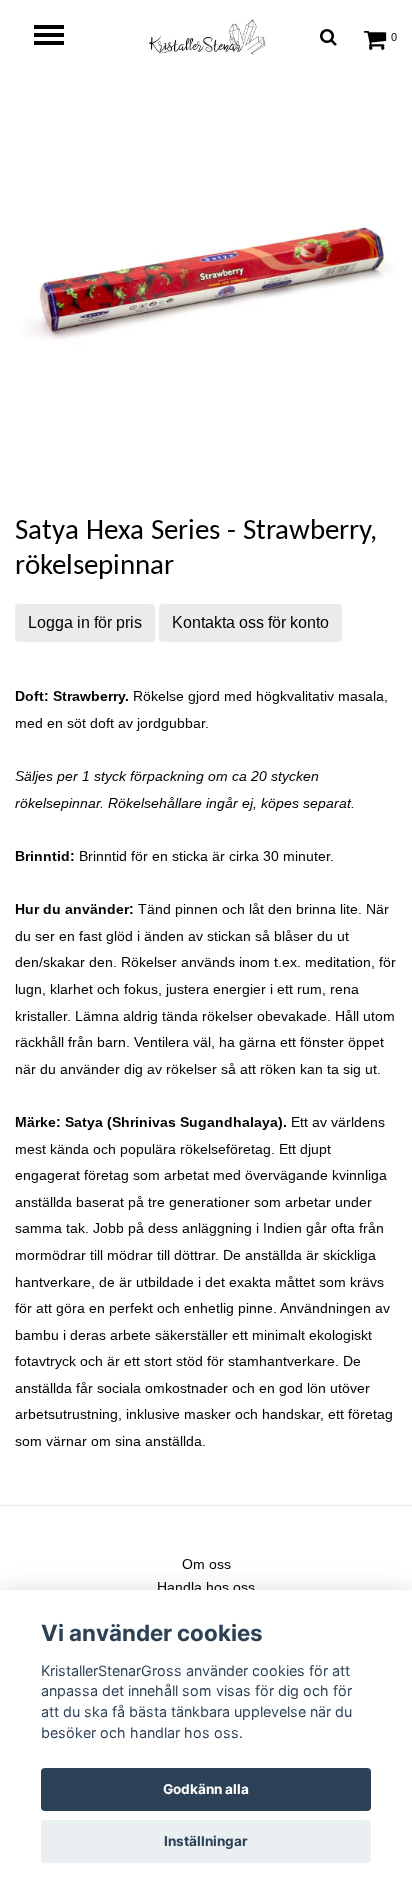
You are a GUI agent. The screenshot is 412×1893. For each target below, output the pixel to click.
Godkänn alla (206, 1789)
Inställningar (206, 1841)
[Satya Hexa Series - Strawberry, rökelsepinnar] (206, 285)
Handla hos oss (206, 1587)
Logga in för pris (85, 622)
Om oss (206, 1564)
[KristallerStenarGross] (206, 36)
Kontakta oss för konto (250, 622)
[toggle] (59, 37)
